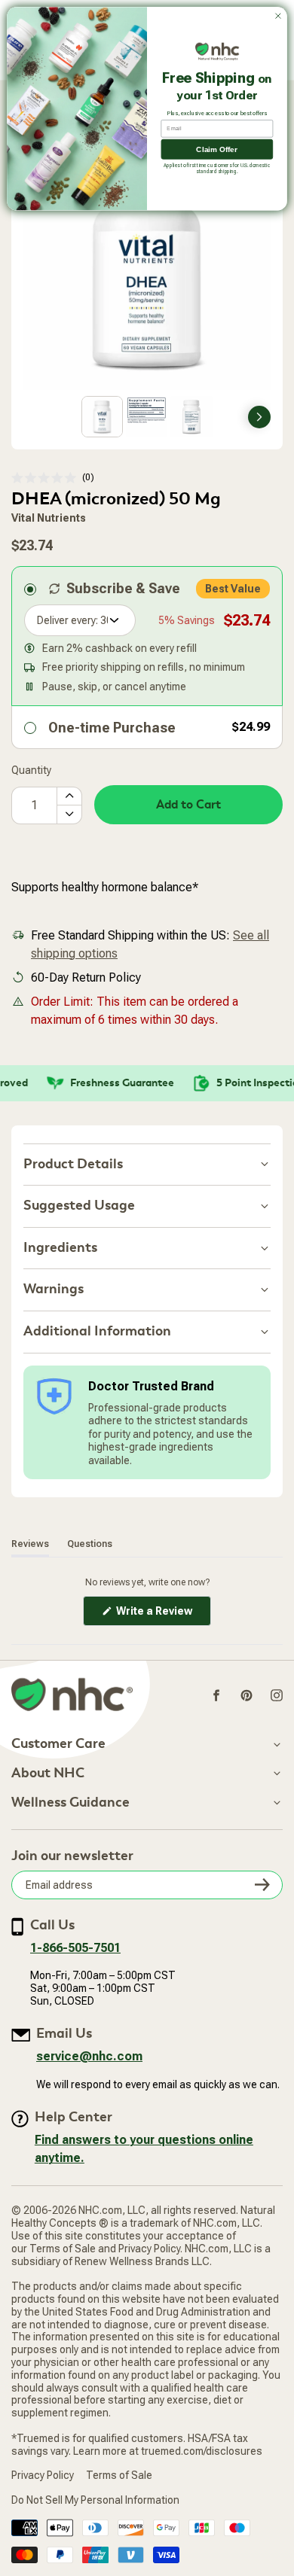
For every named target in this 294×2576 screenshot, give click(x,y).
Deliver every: (67, 620)
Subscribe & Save (123, 588)
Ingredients (60, 1248)
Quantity (31, 770)
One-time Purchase (112, 728)
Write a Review (162, 1615)
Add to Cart (188, 805)
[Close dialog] (278, 16)
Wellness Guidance (70, 1803)
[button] (53, 478)
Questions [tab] (90, 1544)
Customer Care (58, 1744)
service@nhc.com (89, 2056)
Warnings (54, 1289)
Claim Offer (217, 149)
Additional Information (97, 1331)
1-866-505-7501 (75, 1948)
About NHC (48, 1774)
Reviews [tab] (30, 1544)
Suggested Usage (79, 1206)
